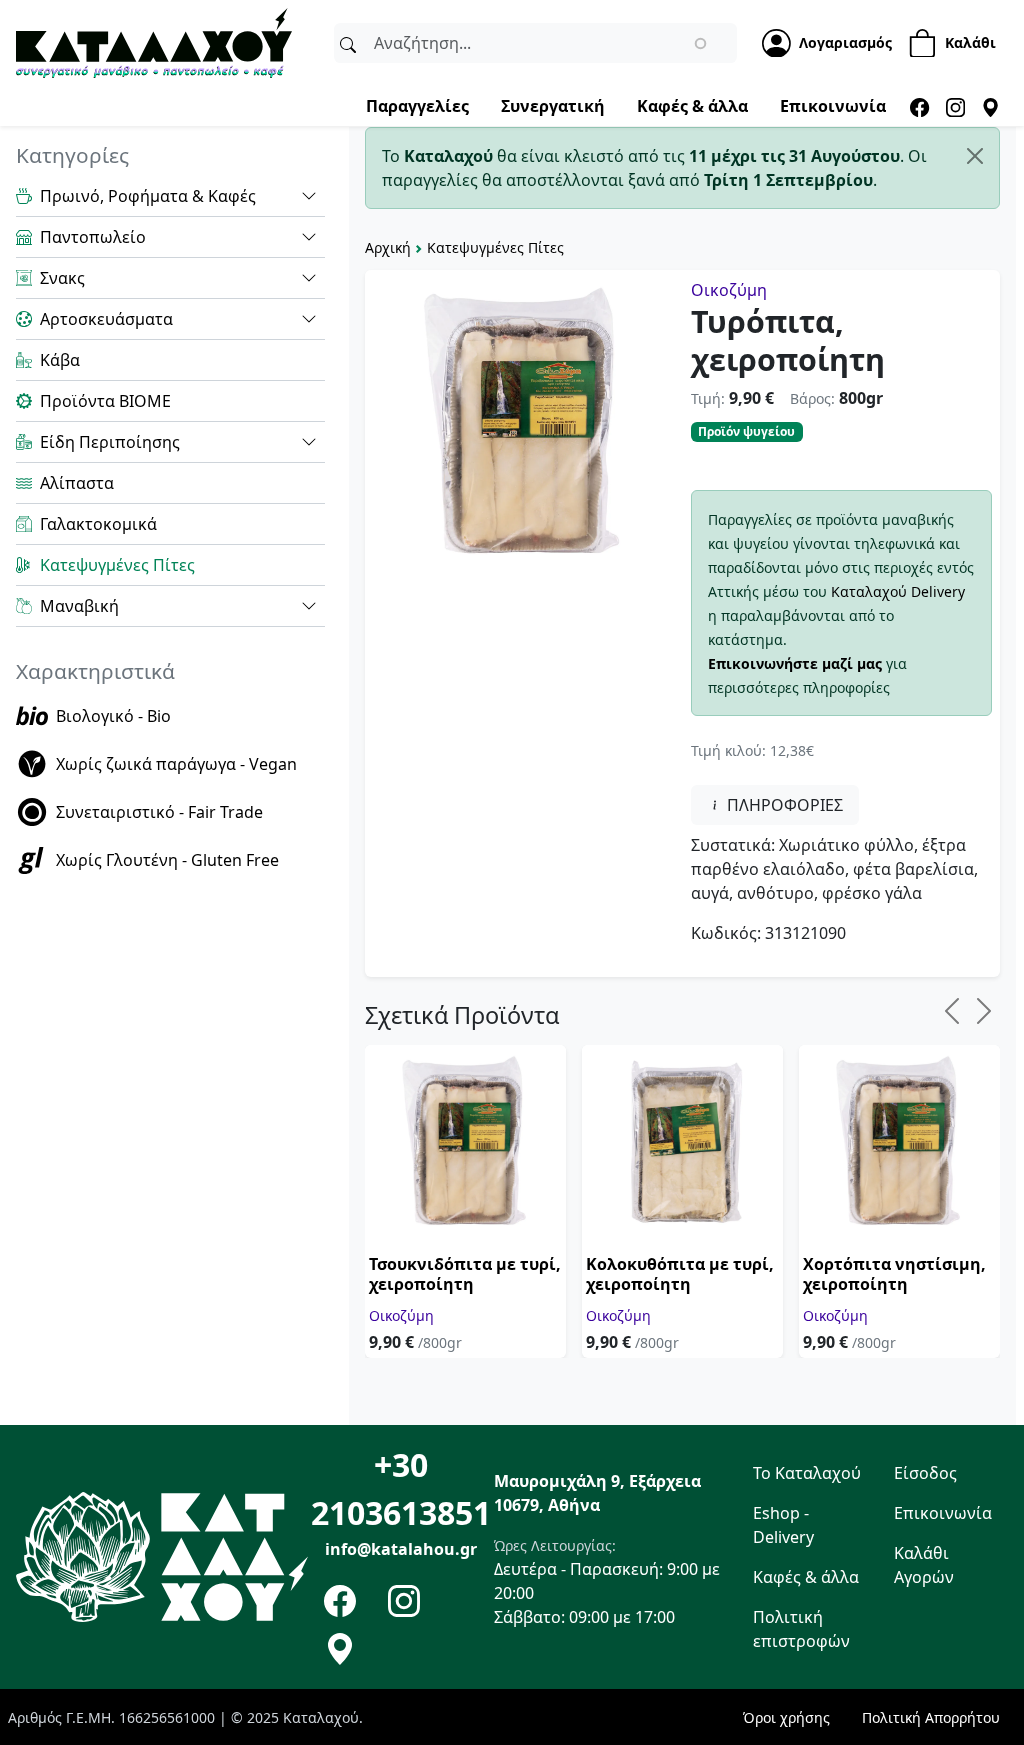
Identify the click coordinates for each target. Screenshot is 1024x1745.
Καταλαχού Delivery (898, 591)
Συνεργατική (553, 106)
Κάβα (60, 360)
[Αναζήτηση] (348, 43)
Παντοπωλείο (93, 237)
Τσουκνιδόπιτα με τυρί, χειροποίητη (465, 1274)
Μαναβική (79, 606)
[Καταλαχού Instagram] (955, 106)
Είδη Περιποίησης (110, 442)
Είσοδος (925, 1473)
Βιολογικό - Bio (113, 716)
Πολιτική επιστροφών (801, 1629)
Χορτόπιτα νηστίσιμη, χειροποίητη (894, 1274)
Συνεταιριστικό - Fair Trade (159, 812)
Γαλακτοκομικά (98, 524)
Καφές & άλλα (692, 106)
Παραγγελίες (417, 106)
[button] (309, 196)
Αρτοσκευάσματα (106, 319)
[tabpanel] (841, 889)
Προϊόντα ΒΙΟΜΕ (105, 401)
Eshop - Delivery (783, 1525)
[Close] (975, 156)
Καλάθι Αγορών (924, 1565)
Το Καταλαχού (807, 1473)
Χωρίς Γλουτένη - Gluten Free (167, 860)
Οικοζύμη (729, 290)
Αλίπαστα (77, 483)
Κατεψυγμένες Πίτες (495, 247)
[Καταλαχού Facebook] (919, 106)
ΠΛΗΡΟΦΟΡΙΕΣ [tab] (783, 805)
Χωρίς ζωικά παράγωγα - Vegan (176, 764)
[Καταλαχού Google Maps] (990, 106)
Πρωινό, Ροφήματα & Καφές (148, 196)
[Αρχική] (154, 41)
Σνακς (62, 278)
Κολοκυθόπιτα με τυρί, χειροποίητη (680, 1274)
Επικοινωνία (833, 106)
